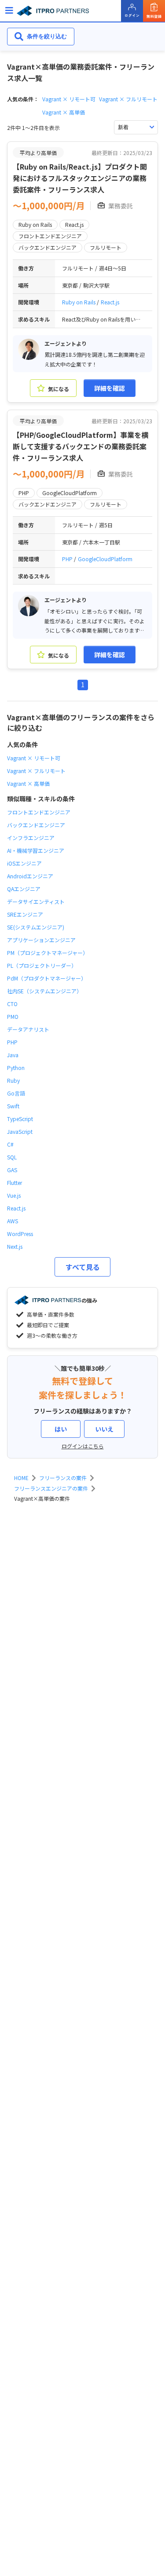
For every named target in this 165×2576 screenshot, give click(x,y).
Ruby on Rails (79, 302)
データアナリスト (28, 1029)
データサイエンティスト (36, 901)
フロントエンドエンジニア (39, 812)
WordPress (20, 1234)
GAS (12, 1170)
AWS (13, 1221)
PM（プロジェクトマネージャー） (48, 953)
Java (13, 1055)
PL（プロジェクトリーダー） (42, 965)
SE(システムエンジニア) (36, 927)
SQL (12, 1157)
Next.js (15, 1246)
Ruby (13, 1080)
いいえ (104, 1429)
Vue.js (14, 1195)
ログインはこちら (83, 1446)
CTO (12, 1004)
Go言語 (16, 1093)
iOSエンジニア (24, 863)
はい (61, 1429)
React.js (110, 302)
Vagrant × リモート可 (69, 99)
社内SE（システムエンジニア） (44, 991)
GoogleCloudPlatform (105, 559)
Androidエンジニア (30, 876)
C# (10, 1144)
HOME (21, 1478)
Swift (13, 1106)
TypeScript (20, 1119)
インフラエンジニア (31, 838)
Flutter (15, 1183)
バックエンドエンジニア (36, 825)
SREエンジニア (25, 914)
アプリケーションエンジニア (41, 940)
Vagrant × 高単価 (64, 112)
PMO (13, 1016)
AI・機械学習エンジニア (36, 850)
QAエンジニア (24, 889)
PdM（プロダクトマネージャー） (47, 978)
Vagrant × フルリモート (128, 99)
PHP (68, 559)
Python (16, 1068)
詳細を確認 (110, 388)
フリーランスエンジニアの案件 (51, 1488)
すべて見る (83, 1267)
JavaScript (20, 1131)
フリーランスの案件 (63, 1478)
